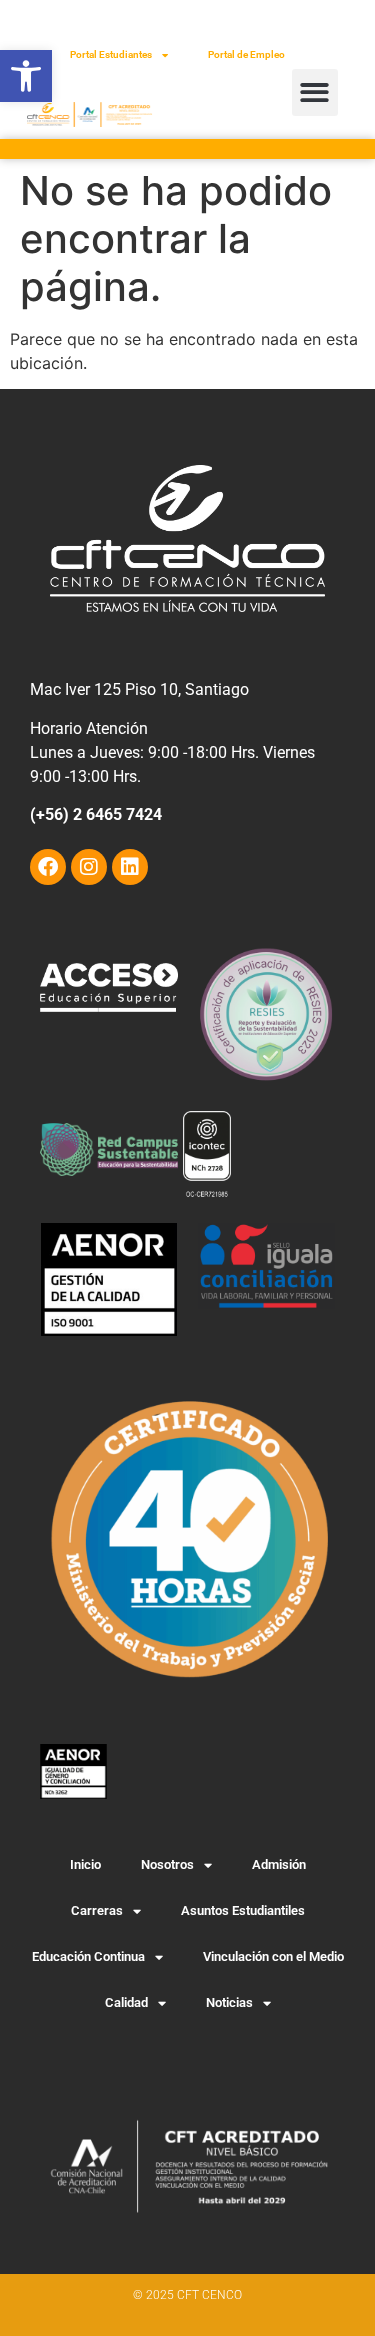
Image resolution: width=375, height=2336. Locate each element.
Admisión (279, 1864)
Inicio (85, 1864)
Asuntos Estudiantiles (243, 1910)
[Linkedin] (130, 867)
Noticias (229, 2002)
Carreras (97, 1910)
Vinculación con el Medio (273, 1956)
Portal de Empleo (246, 54)
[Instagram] (89, 867)
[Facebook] (48, 867)
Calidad (126, 2002)
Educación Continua (88, 1956)
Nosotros (167, 1864)
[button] (26, 76)
